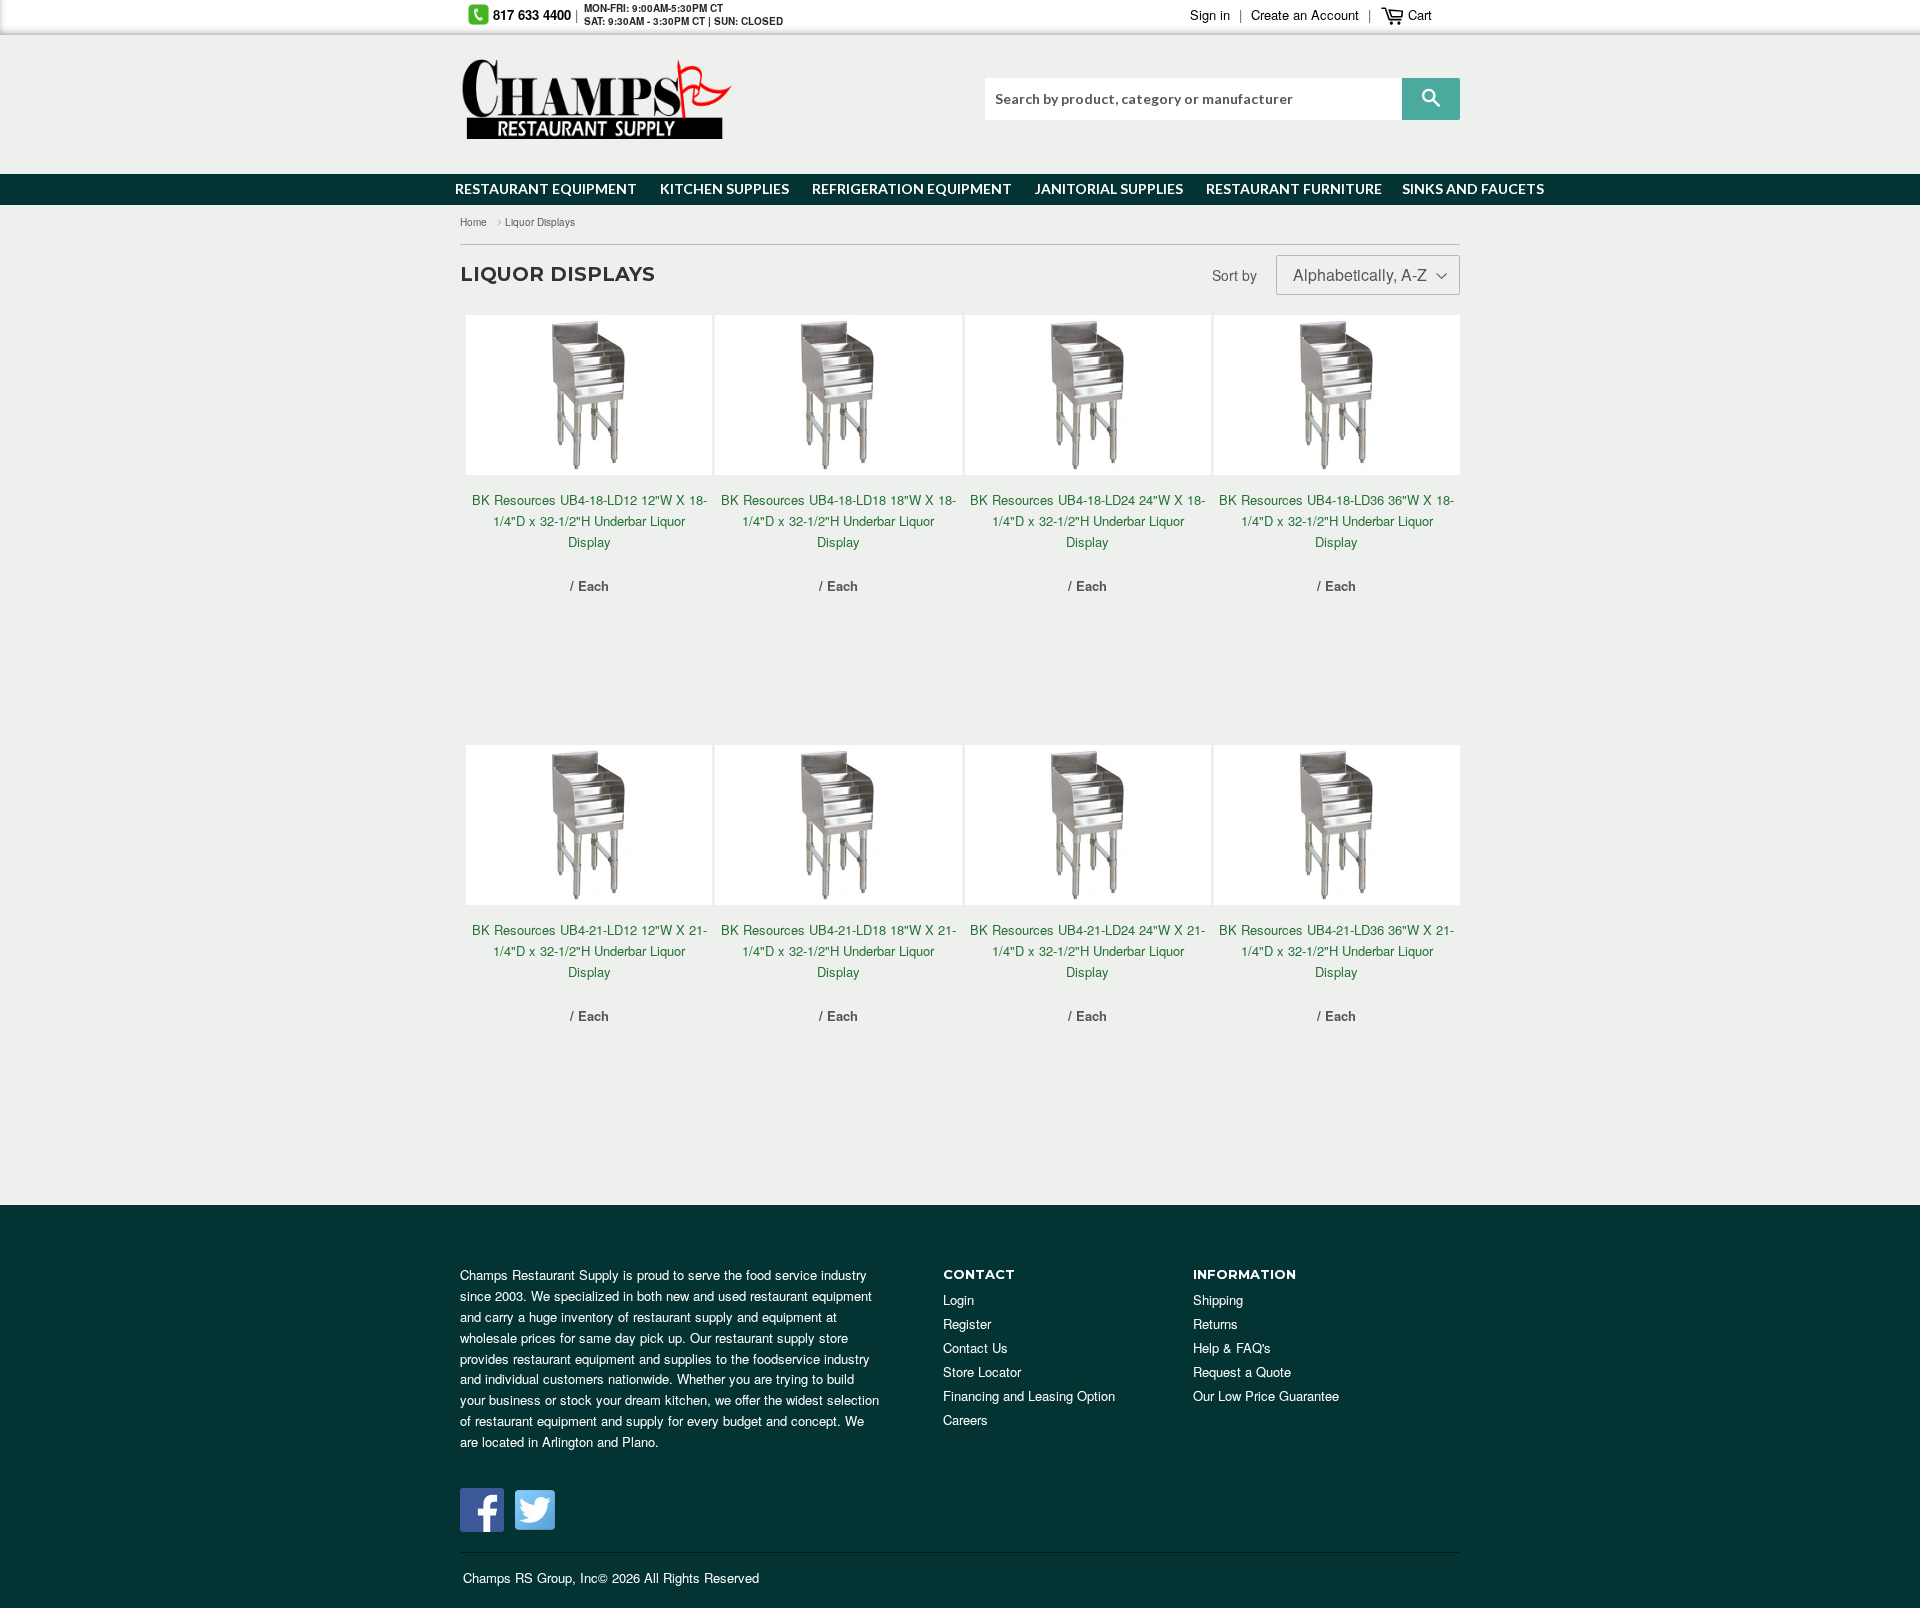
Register (967, 1323)
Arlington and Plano (598, 1441)
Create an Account (1305, 14)
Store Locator (982, 1371)
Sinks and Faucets (1466, 188)
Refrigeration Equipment (900, 188)
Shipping (1218, 1299)
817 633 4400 (532, 14)
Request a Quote (1242, 1371)
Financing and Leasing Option (1029, 1395)
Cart (1418, 14)
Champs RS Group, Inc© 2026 (551, 1577)
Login (958, 1299)
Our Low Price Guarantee (1266, 1395)
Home (473, 222)
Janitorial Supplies (1101, 188)
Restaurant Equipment (536, 188)
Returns (1215, 1323)
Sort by (1234, 275)
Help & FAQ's (1232, 1347)
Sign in (1210, 14)
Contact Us (975, 1347)
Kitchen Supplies (718, 188)
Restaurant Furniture (1284, 188)
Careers (965, 1419)
